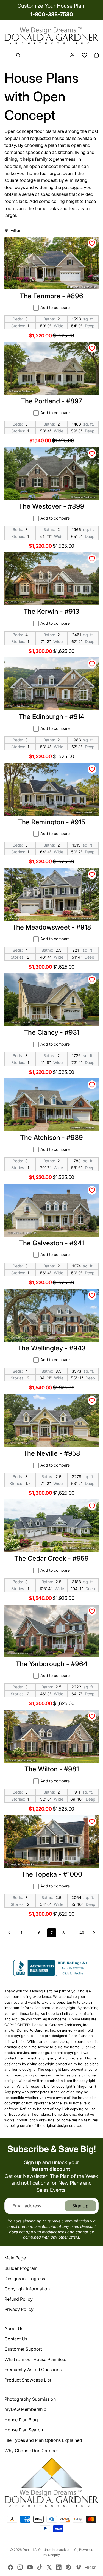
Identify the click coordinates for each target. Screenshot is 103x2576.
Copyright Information (27, 2289)
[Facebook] (10, 2567)
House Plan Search (24, 2430)
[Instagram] (20, 2567)
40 (82, 1933)
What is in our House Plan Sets (35, 2359)
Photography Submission (30, 2399)
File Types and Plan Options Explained (43, 2440)
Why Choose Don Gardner (31, 2451)
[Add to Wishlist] (92, 243)
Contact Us (16, 2339)
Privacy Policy (19, 2309)
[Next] (94, 1933)
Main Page (15, 2258)
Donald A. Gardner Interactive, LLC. (50, 2550)
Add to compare (55, 307)
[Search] (18, 55)
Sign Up (80, 2206)
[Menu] (6, 55)
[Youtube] (30, 2567)
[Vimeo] (78, 2567)
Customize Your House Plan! (51, 6)
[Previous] (9, 1933)
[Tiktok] (40, 2567)
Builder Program (21, 2268)
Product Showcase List (28, 2380)
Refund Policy (19, 2299)
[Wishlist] (84, 55)
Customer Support (23, 2349)
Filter (16, 230)
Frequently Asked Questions (33, 2370)
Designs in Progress (25, 2279)
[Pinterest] (68, 2567)
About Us (14, 2328)
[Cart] (96, 55)
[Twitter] (49, 2567)
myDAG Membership (25, 2409)
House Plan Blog (21, 2420)
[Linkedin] (59, 2567)
